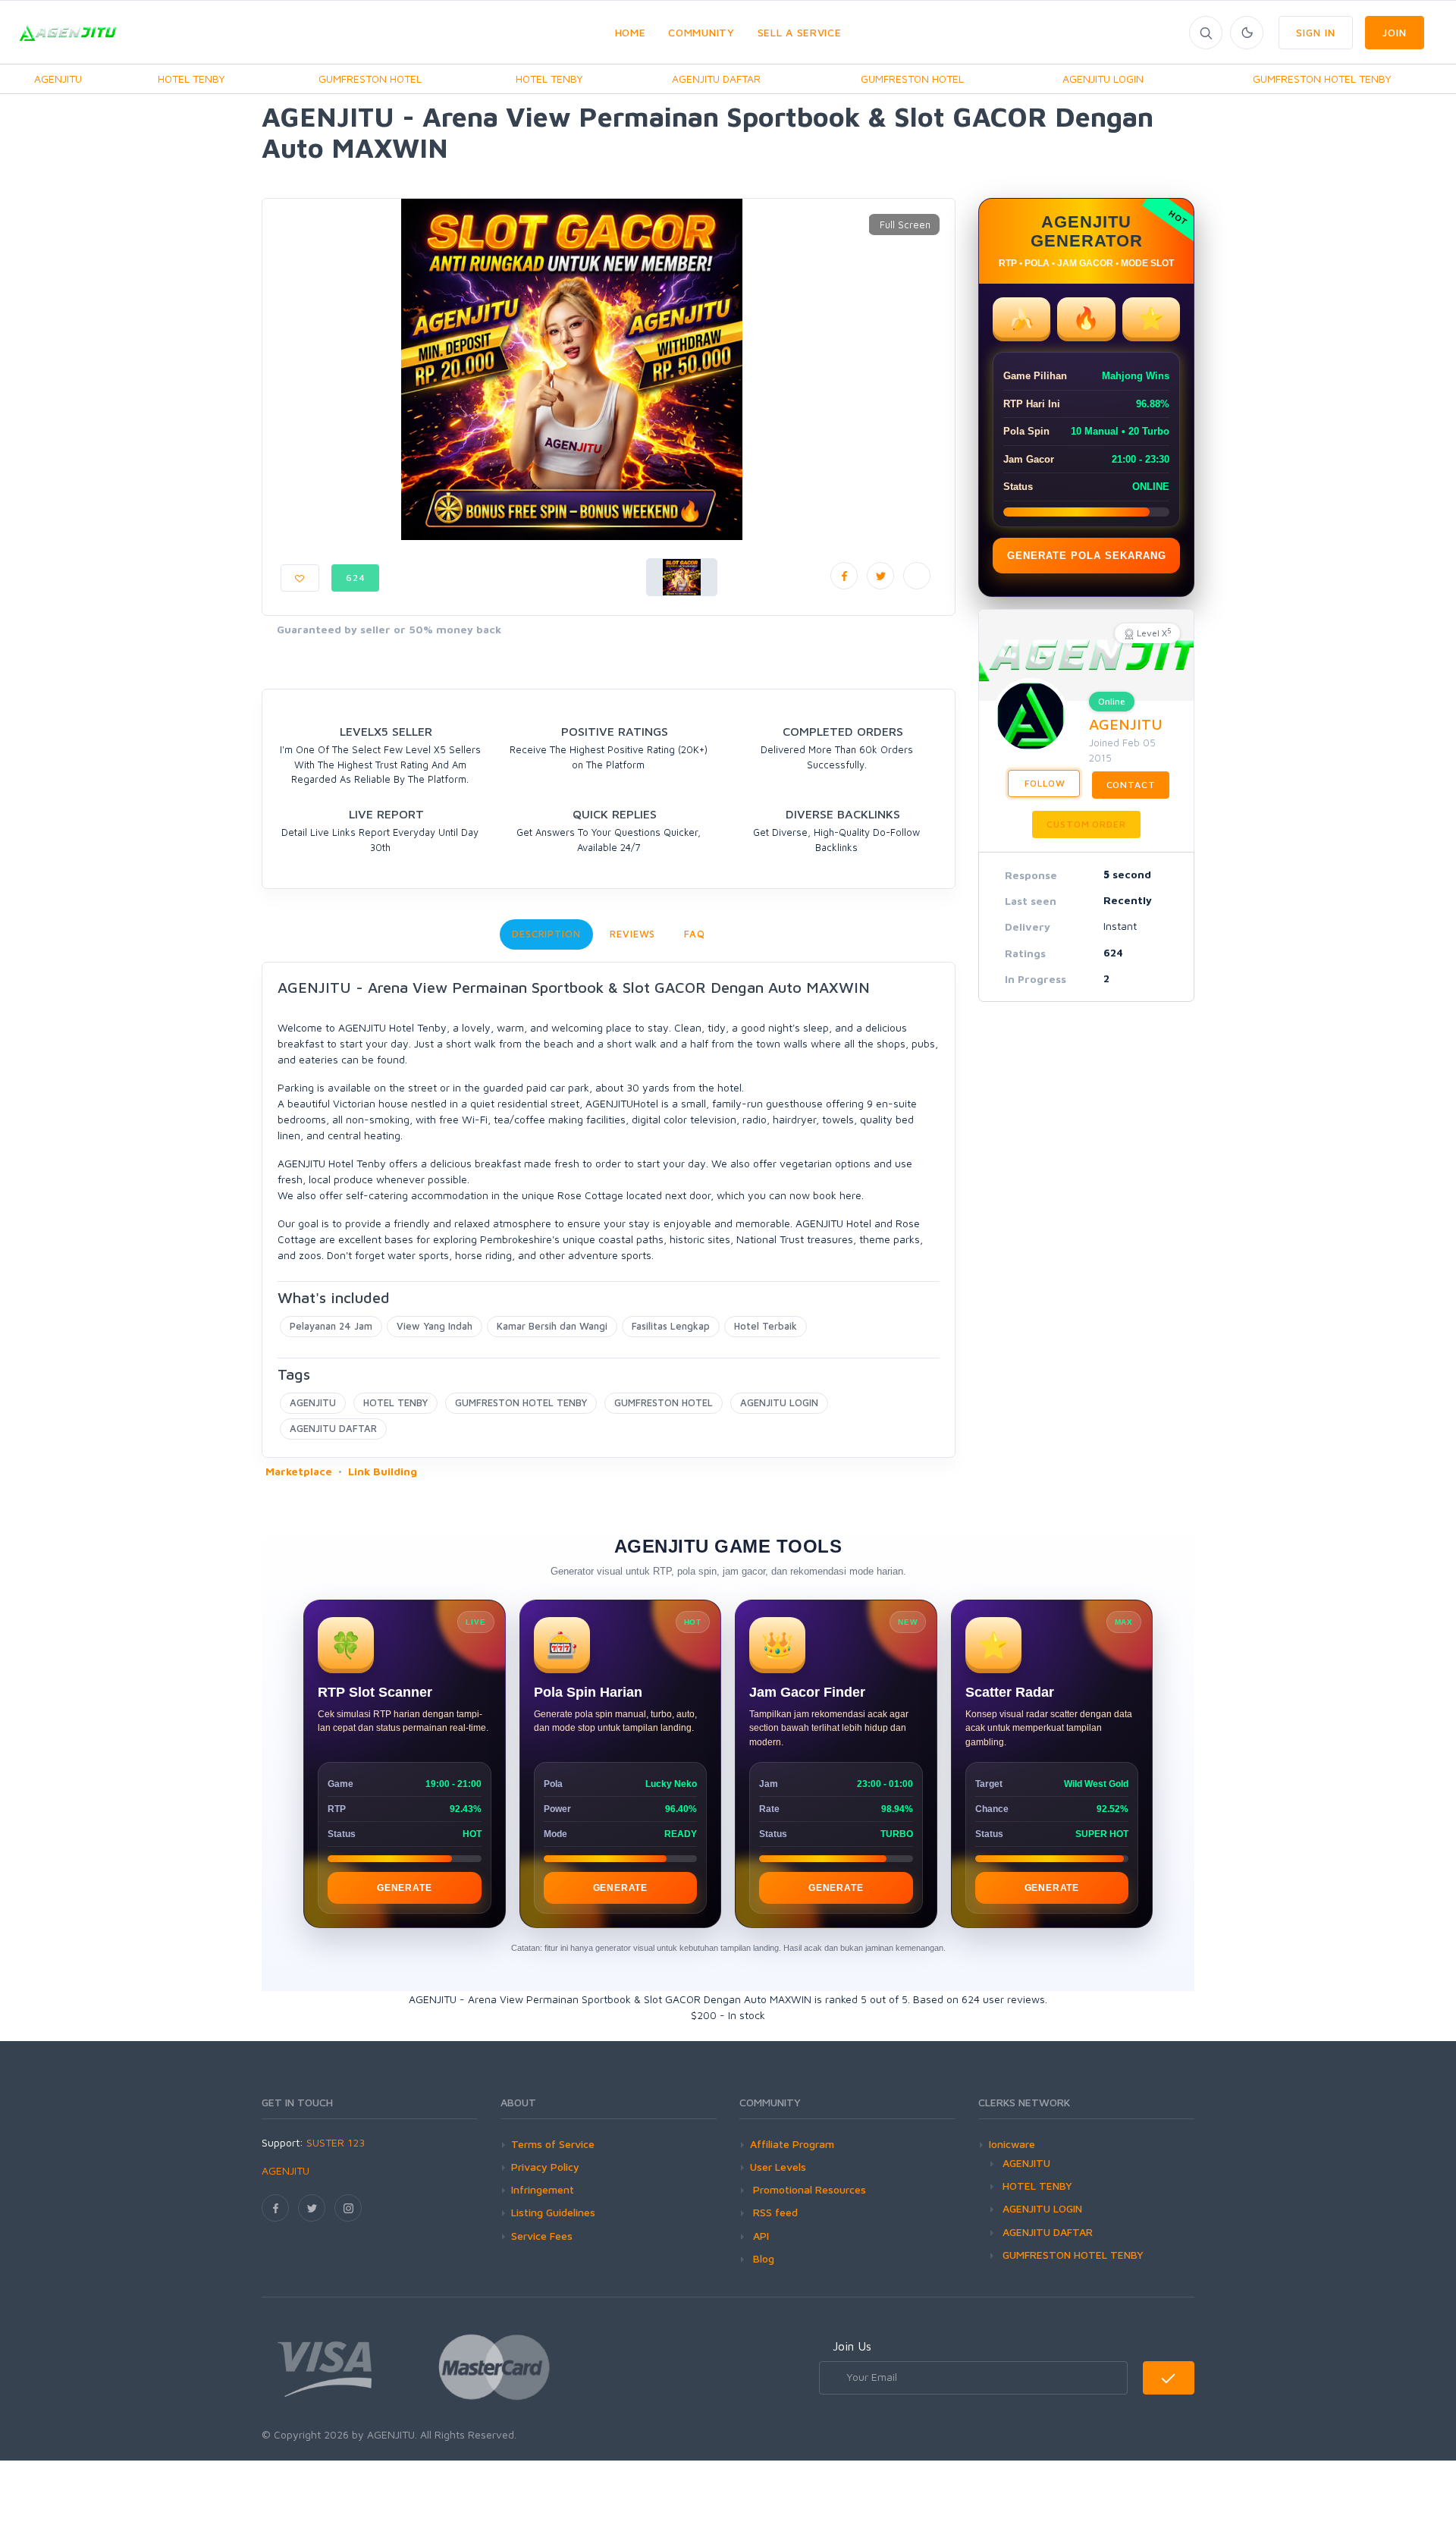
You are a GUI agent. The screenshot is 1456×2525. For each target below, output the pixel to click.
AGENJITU (58, 79)
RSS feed (774, 2212)
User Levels (778, 2167)
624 (356, 578)
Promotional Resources (808, 2189)
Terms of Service (553, 2144)
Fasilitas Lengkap (671, 1326)
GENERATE (404, 1888)
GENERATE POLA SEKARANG (1087, 556)
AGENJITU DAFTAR (716, 79)
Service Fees (542, 2236)
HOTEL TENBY (191, 79)
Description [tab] (546, 934)
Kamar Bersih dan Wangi (552, 1326)
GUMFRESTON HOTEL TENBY (1322, 79)
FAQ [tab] (695, 934)
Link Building (383, 1471)
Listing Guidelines (553, 2212)
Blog (762, 2258)
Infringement (543, 2189)
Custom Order (1086, 824)
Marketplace (299, 1471)
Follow (1044, 783)
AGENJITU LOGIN (1103, 79)
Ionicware (1012, 2144)
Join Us (852, 2346)
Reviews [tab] (632, 934)
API (759, 2236)
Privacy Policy (545, 2167)
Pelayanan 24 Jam (331, 1326)
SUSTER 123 (336, 2142)
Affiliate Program (792, 2144)
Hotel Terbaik (766, 1326)
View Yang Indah (435, 1326)
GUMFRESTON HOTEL (370, 79)
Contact (1131, 785)
